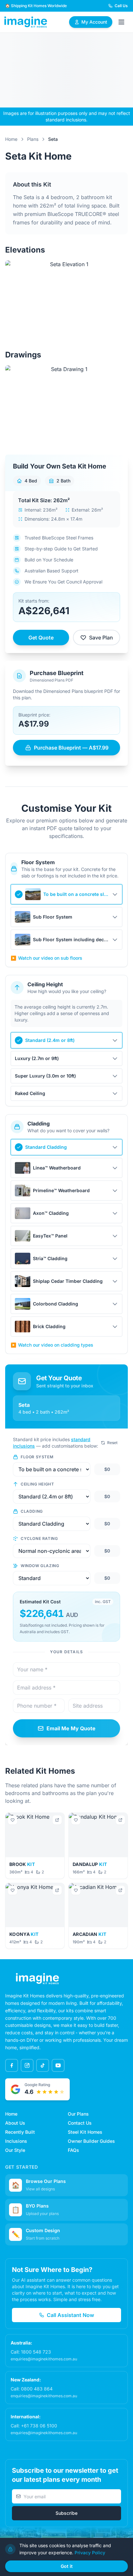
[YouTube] (58, 2065)
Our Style (15, 2150)
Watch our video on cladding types (52, 1345)
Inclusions (16, 2141)
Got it (67, 2566)
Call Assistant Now (70, 2315)
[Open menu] (121, 22)
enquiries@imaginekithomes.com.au (44, 2359)
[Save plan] (13, 1820)
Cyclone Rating (39, 1538)
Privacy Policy (90, 2553)
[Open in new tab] (57, 1820)
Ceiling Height (37, 1484)
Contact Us (80, 2123)
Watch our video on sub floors (46, 958)
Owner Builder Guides (91, 2141)
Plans (33, 139)
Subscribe (66, 2513)
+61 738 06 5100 (39, 2426)
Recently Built (20, 2132)
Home (11, 139)
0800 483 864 (37, 2389)
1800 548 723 (36, 2352)
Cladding (32, 1511)
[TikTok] (43, 2065)
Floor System (37, 1457)
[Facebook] (12, 2065)
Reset (112, 1443)
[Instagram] (27, 2065)
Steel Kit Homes (85, 2132)
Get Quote (41, 638)
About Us (15, 2123)
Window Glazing (40, 1566)
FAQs (73, 2150)
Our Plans (78, 2114)
